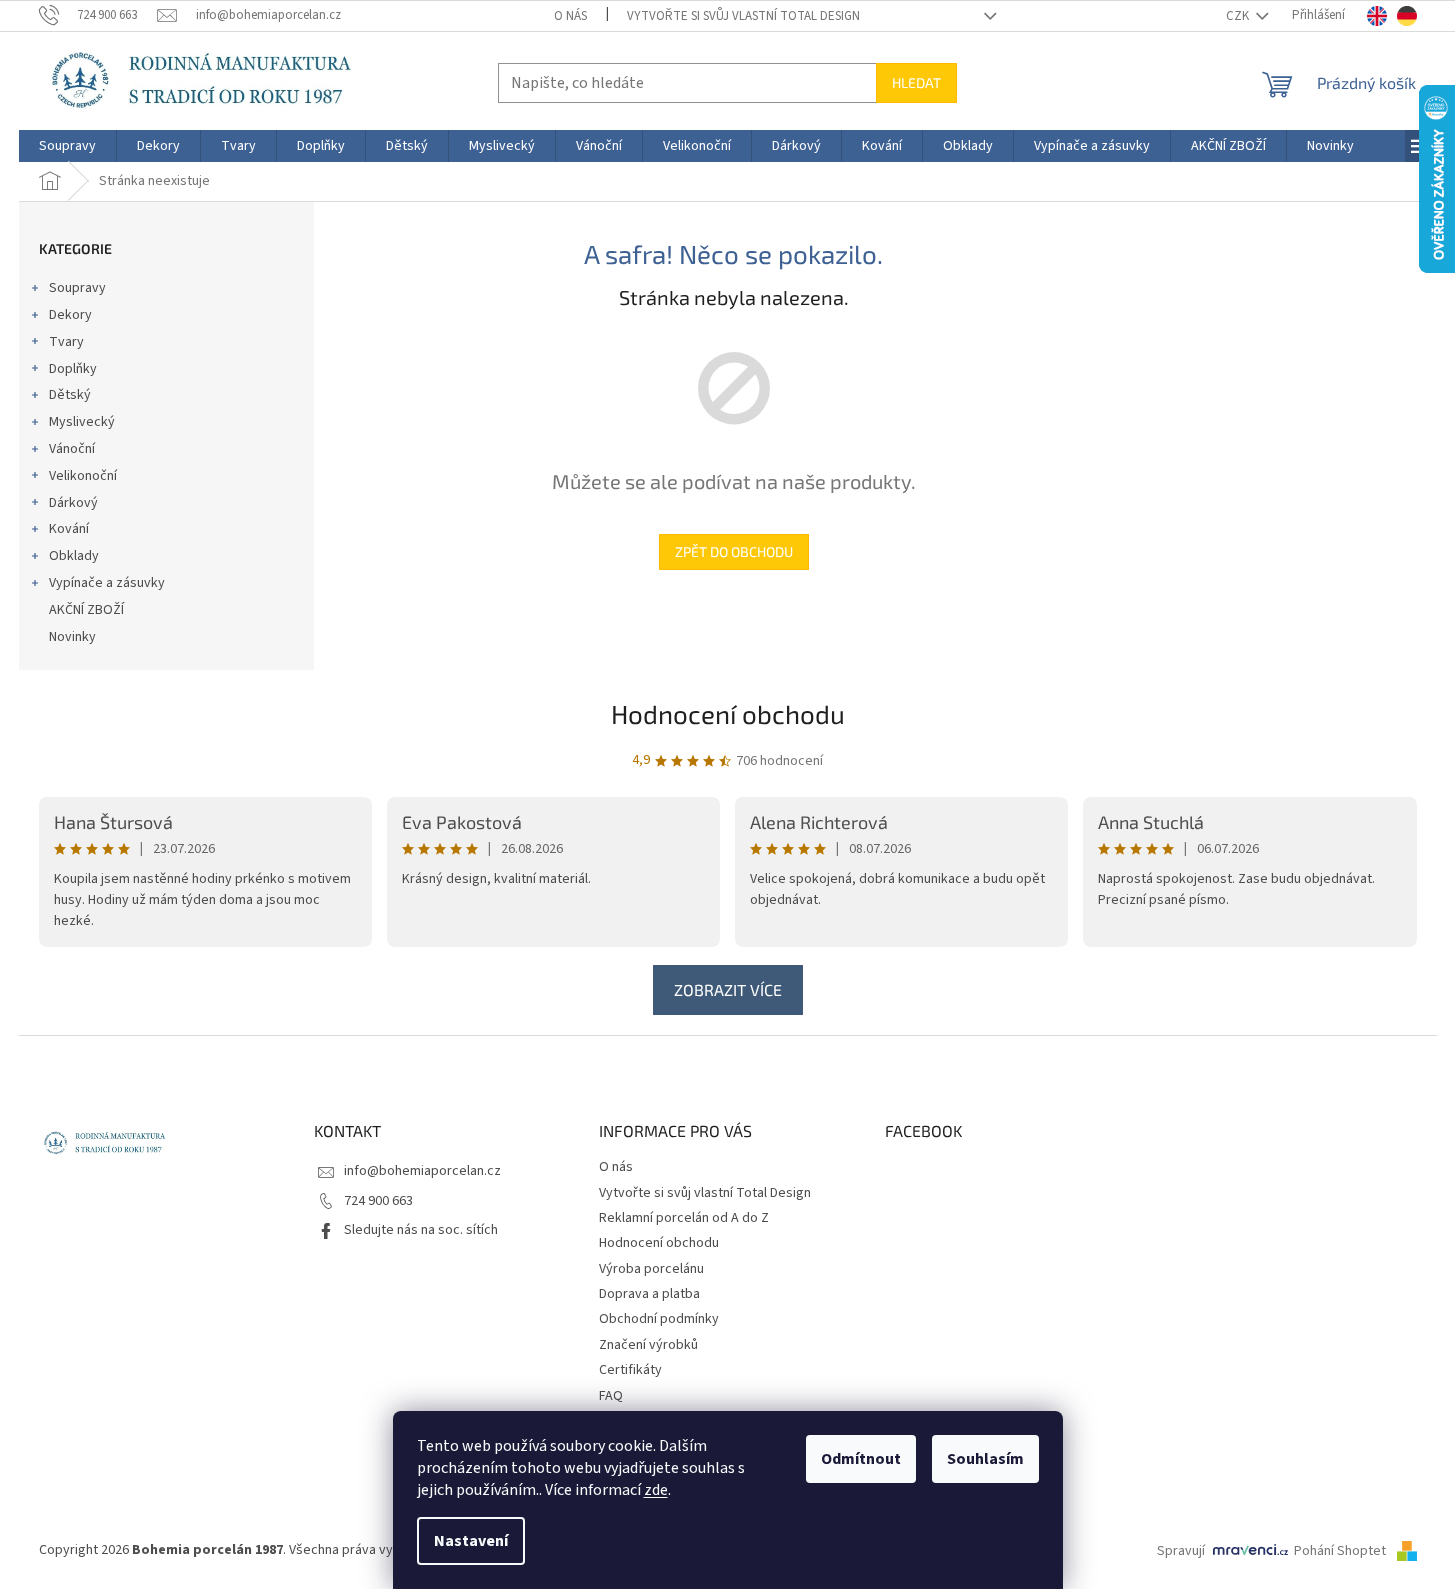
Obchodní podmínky (659, 1319)
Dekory (70, 315)
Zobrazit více (728, 989)
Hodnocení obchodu (728, 713)
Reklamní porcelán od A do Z (684, 1218)
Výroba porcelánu (651, 1269)
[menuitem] (67, 146)
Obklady (74, 556)
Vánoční (72, 449)
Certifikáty (630, 1370)
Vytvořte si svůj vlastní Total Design (743, 16)
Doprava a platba (649, 1294)
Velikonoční (83, 476)
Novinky (72, 637)
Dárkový (73, 503)
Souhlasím (985, 1459)
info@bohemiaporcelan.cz (422, 1171)
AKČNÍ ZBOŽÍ (86, 610)
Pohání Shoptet (1341, 1551)
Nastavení (471, 1541)
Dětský (70, 395)
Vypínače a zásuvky (107, 583)
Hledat (916, 82)
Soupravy (77, 288)
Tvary (66, 342)
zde (656, 1490)
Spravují (1181, 1551)
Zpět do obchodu (734, 551)
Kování (69, 529)
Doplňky (73, 369)
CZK (1239, 16)
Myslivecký (82, 422)
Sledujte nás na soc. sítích (421, 1230)
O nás (570, 16)
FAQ (611, 1396)
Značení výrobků (648, 1345)
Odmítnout (861, 1459)
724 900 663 (378, 1201)
